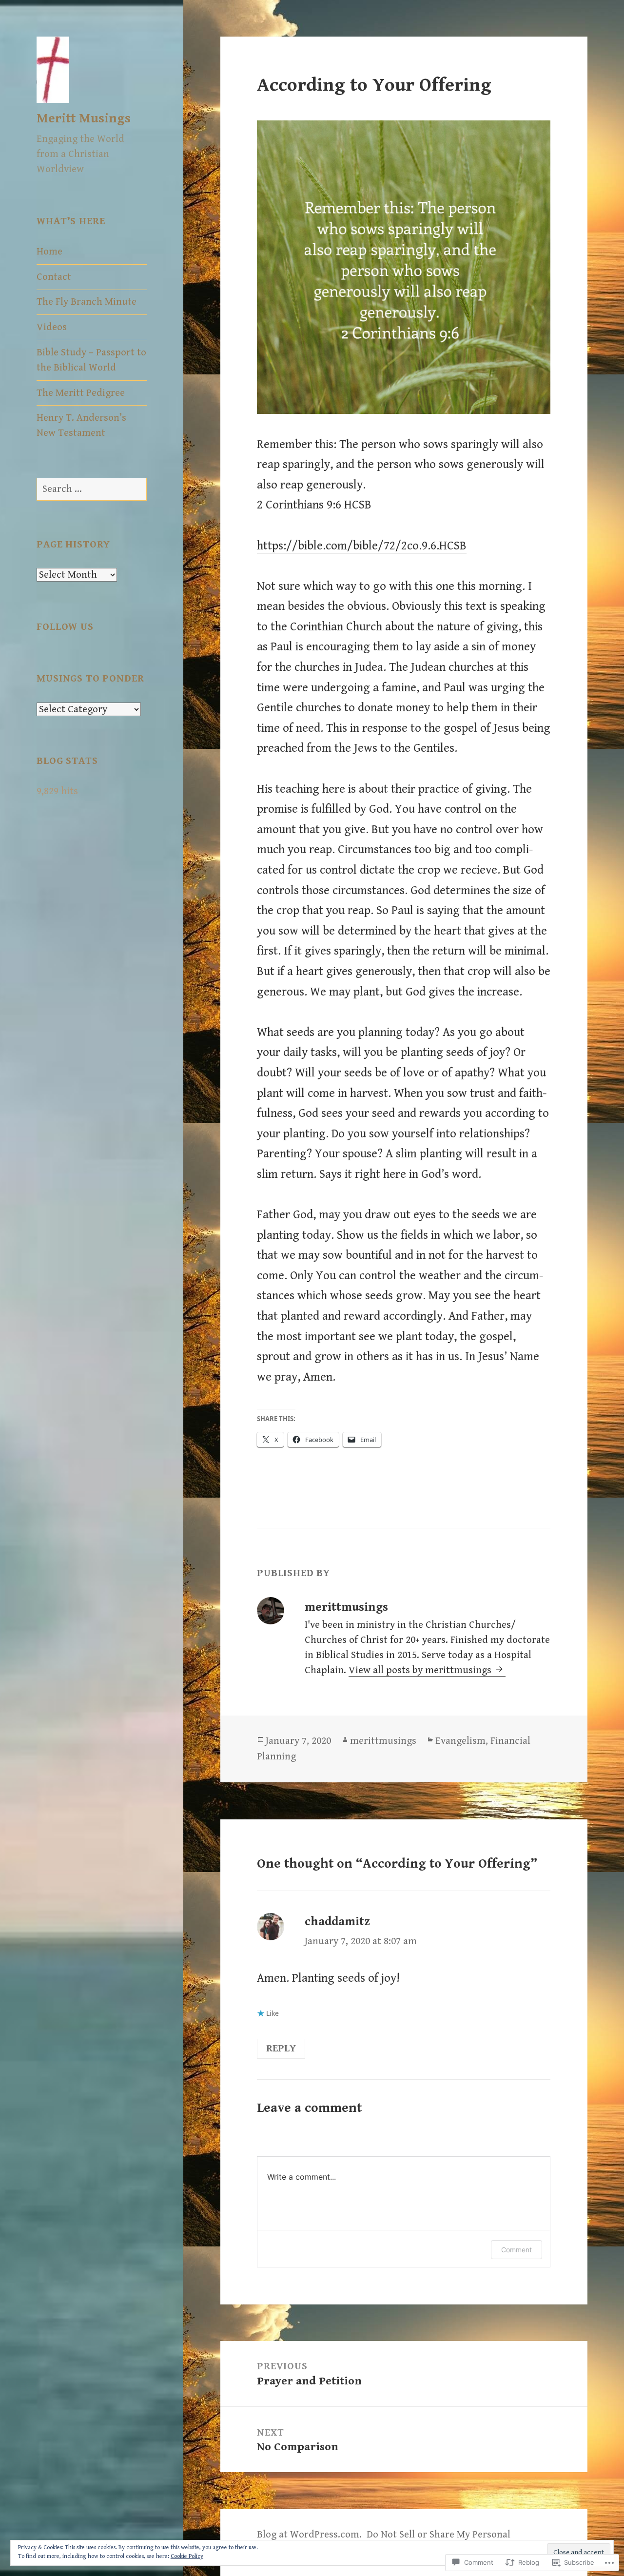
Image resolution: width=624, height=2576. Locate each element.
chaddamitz (337, 1922)
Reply (281, 2049)
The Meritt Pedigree (81, 393)
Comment (517, 2250)
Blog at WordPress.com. (309, 2535)
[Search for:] (92, 489)
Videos (52, 327)
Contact (54, 277)
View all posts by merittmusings (421, 1670)
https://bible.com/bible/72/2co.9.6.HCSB (362, 546)
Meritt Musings (84, 118)
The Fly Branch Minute (87, 302)
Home (49, 252)
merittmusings (383, 1741)
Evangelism (460, 1741)
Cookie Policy (187, 2556)
